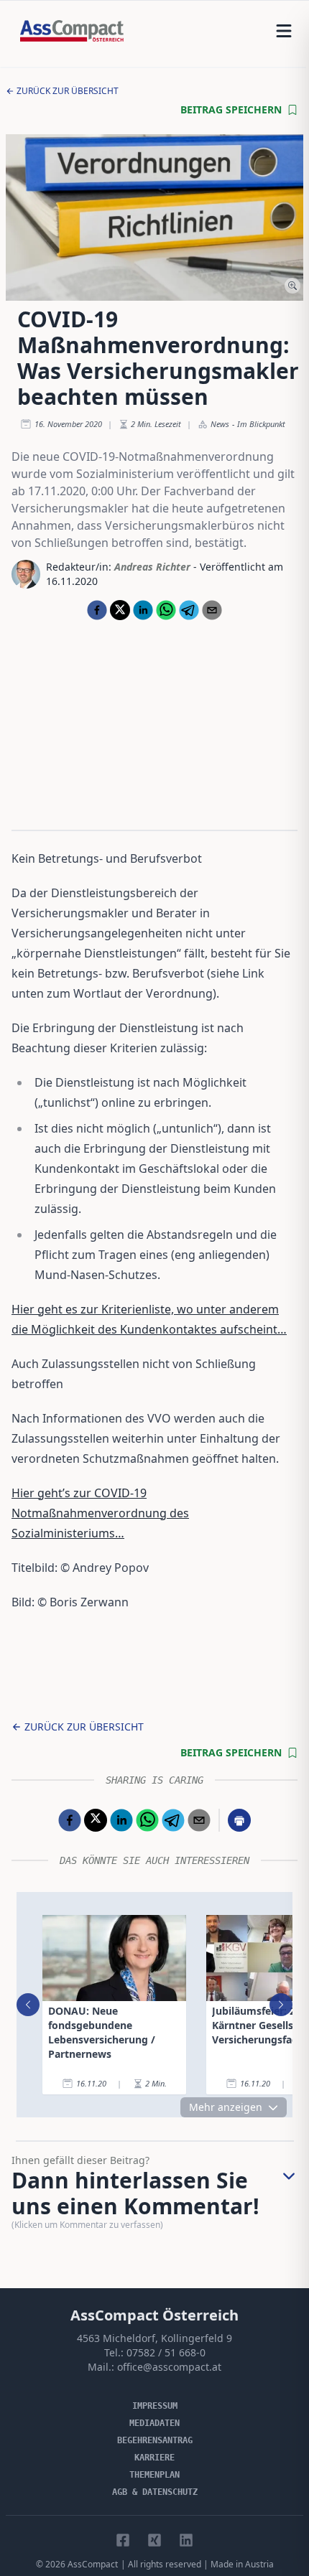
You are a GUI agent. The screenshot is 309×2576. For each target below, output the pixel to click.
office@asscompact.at (169, 2367)
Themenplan (154, 2475)
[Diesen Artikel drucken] (239, 1820)
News (220, 424)
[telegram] (189, 610)
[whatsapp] (166, 610)
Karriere (154, 2458)
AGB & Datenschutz (155, 2492)
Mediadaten (154, 2423)
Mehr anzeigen (226, 2107)
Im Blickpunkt (261, 424)
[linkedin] (143, 610)
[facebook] (97, 610)
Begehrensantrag (155, 2440)
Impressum (155, 2406)
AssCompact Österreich (154, 2315)
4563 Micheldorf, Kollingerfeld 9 (154, 2338)
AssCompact (93, 2564)
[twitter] (120, 610)
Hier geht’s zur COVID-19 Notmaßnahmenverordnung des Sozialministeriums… (100, 1513)
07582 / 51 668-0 (166, 2352)
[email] (212, 610)
